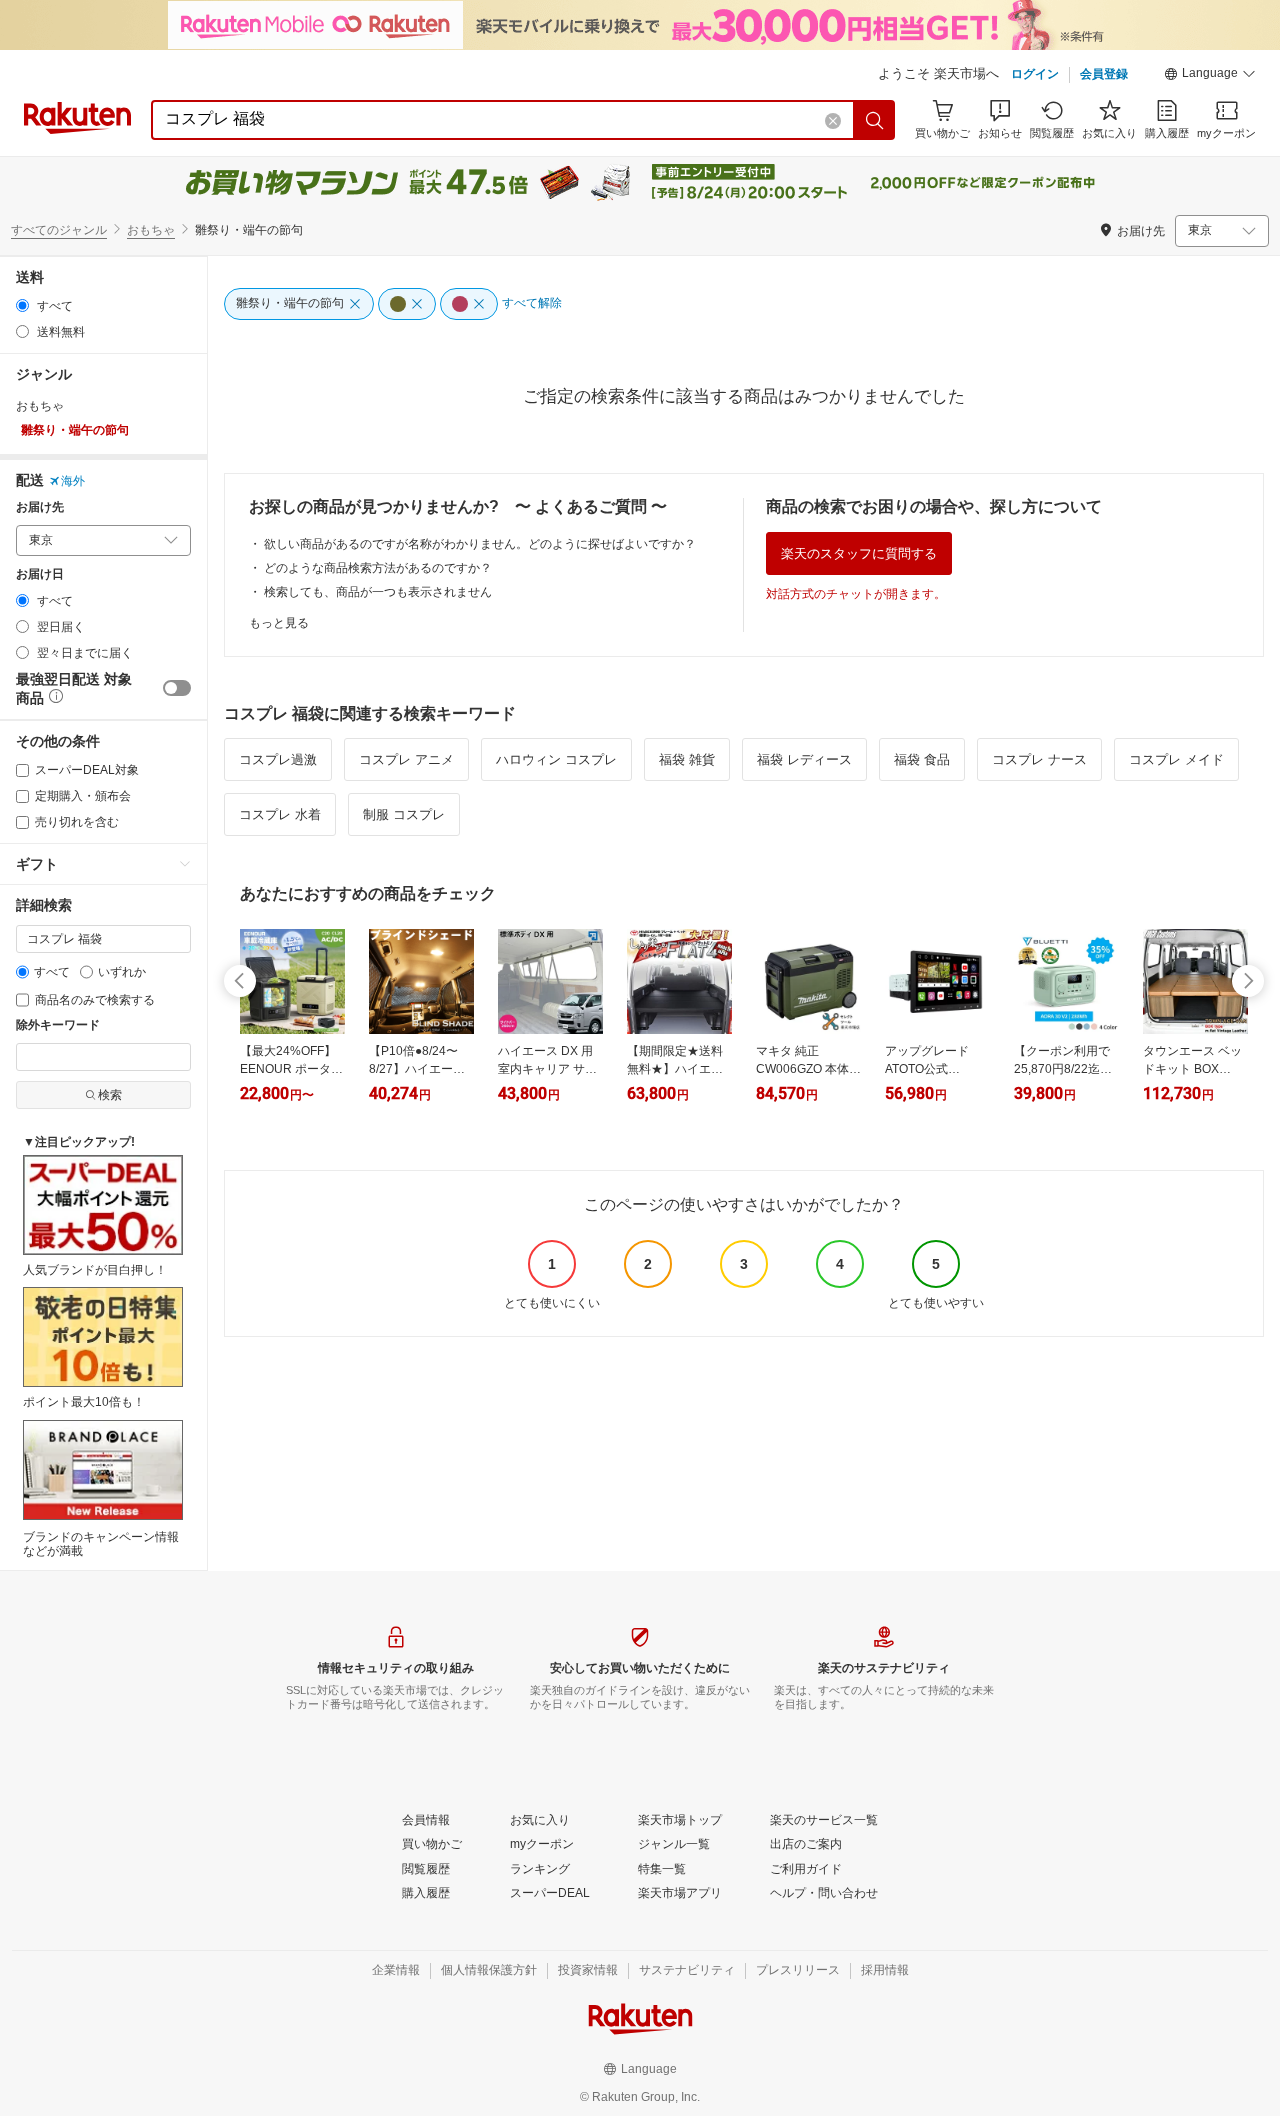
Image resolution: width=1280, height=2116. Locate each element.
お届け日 (40, 574)
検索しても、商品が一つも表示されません (378, 592)
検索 (110, 1095)
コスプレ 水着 (280, 814)
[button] (1210, 76)
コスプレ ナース (1039, 759)
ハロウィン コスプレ (556, 759)
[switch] (177, 688)
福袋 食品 (922, 759)
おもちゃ (151, 230)
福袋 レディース (804, 759)
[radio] (22, 305)
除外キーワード (58, 1025)
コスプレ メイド (1176, 759)
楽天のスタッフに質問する (859, 553)
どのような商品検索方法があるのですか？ (378, 568)
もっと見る (279, 623)
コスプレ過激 (278, 759)
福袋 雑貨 (687, 759)
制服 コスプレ (404, 814)
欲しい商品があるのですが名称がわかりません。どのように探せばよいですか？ (480, 544)
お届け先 (40, 507)
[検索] (875, 120)
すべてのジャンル (59, 230)
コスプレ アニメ (406, 759)
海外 (73, 481)
